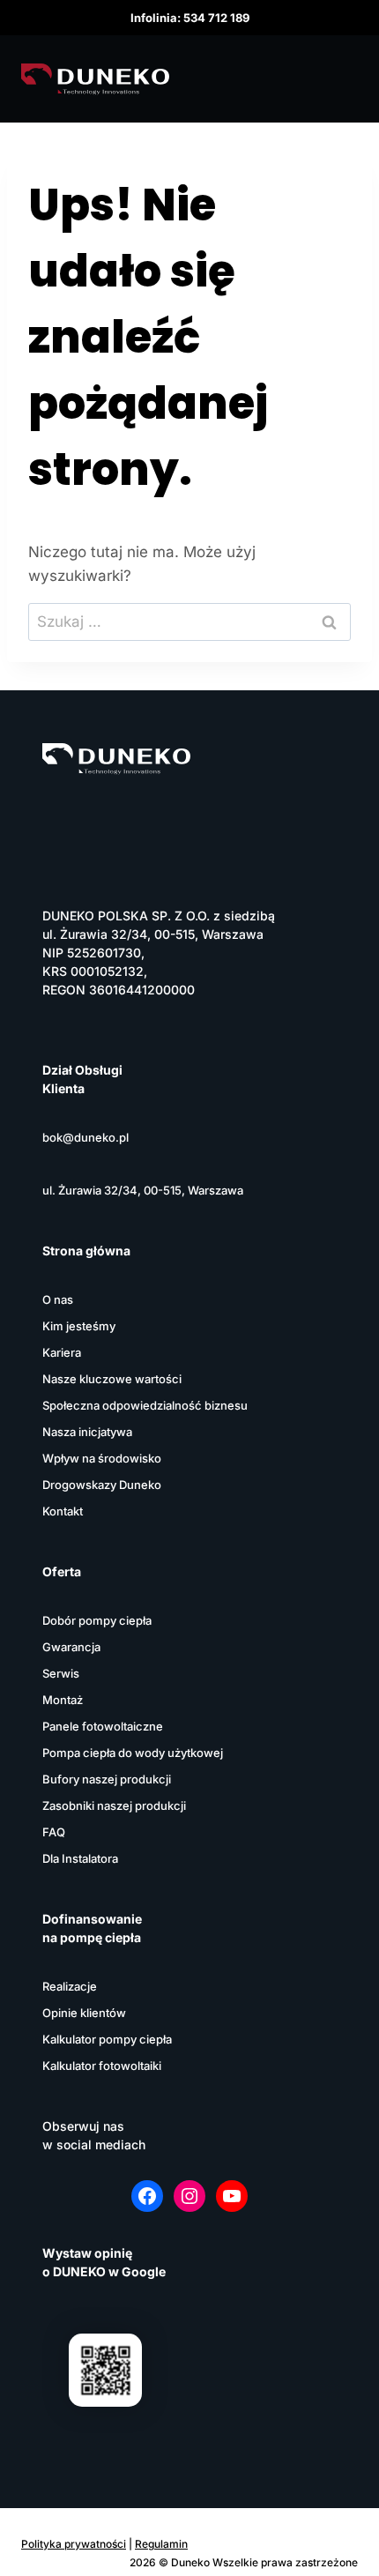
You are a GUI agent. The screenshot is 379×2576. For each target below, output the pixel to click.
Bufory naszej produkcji (107, 1779)
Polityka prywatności (74, 2544)
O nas (58, 1299)
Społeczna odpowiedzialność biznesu (145, 1405)
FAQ (54, 1832)
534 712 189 (216, 18)
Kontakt (63, 1511)
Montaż (63, 1700)
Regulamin (161, 2544)
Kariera (62, 1352)
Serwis (61, 1673)
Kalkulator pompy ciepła (107, 2039)
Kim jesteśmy (79, 1326)
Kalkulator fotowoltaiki (102, 2066)
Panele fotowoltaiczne (103, 1726)
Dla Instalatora (80, 1858)
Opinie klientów (84, 2013)
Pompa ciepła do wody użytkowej (133, 1753)
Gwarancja (71, 1647)
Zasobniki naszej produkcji (114, 1805)
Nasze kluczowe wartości (112, 1379)
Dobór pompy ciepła (97, 1620)
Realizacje (70, 1986)
